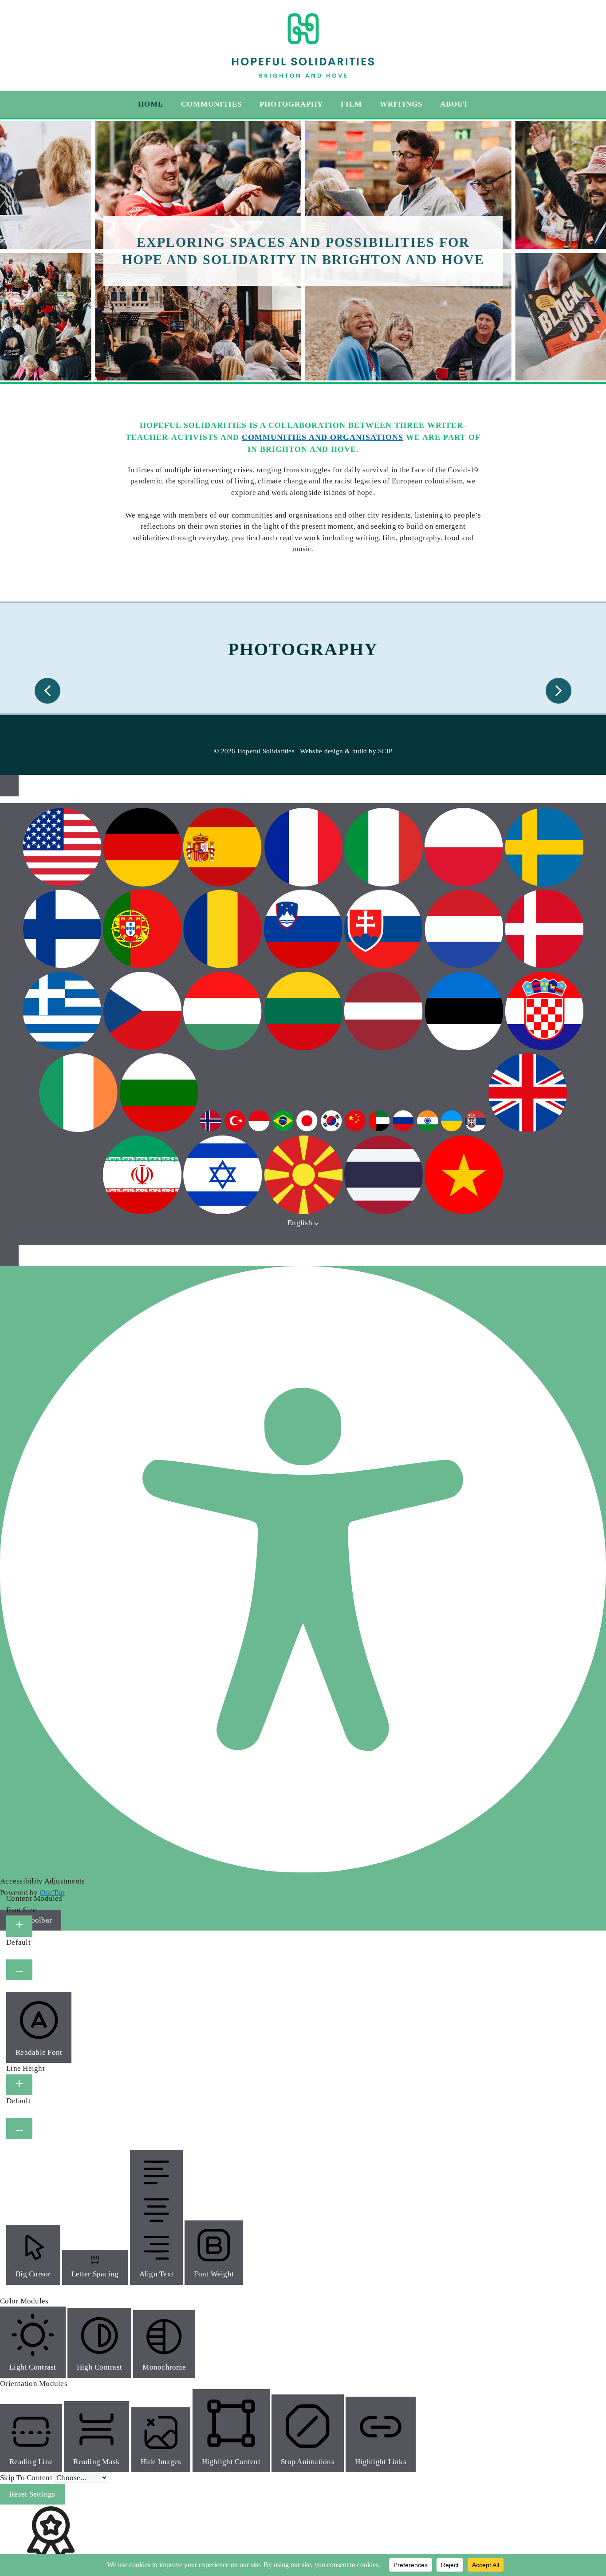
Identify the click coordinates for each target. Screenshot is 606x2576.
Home (151, 104)
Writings (401, 104)
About (454, 104)
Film (351, 104)
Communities (211, 104)
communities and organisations (323, 437)
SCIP (385, 751)
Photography (291, 104)
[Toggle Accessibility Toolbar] (9, 786)
